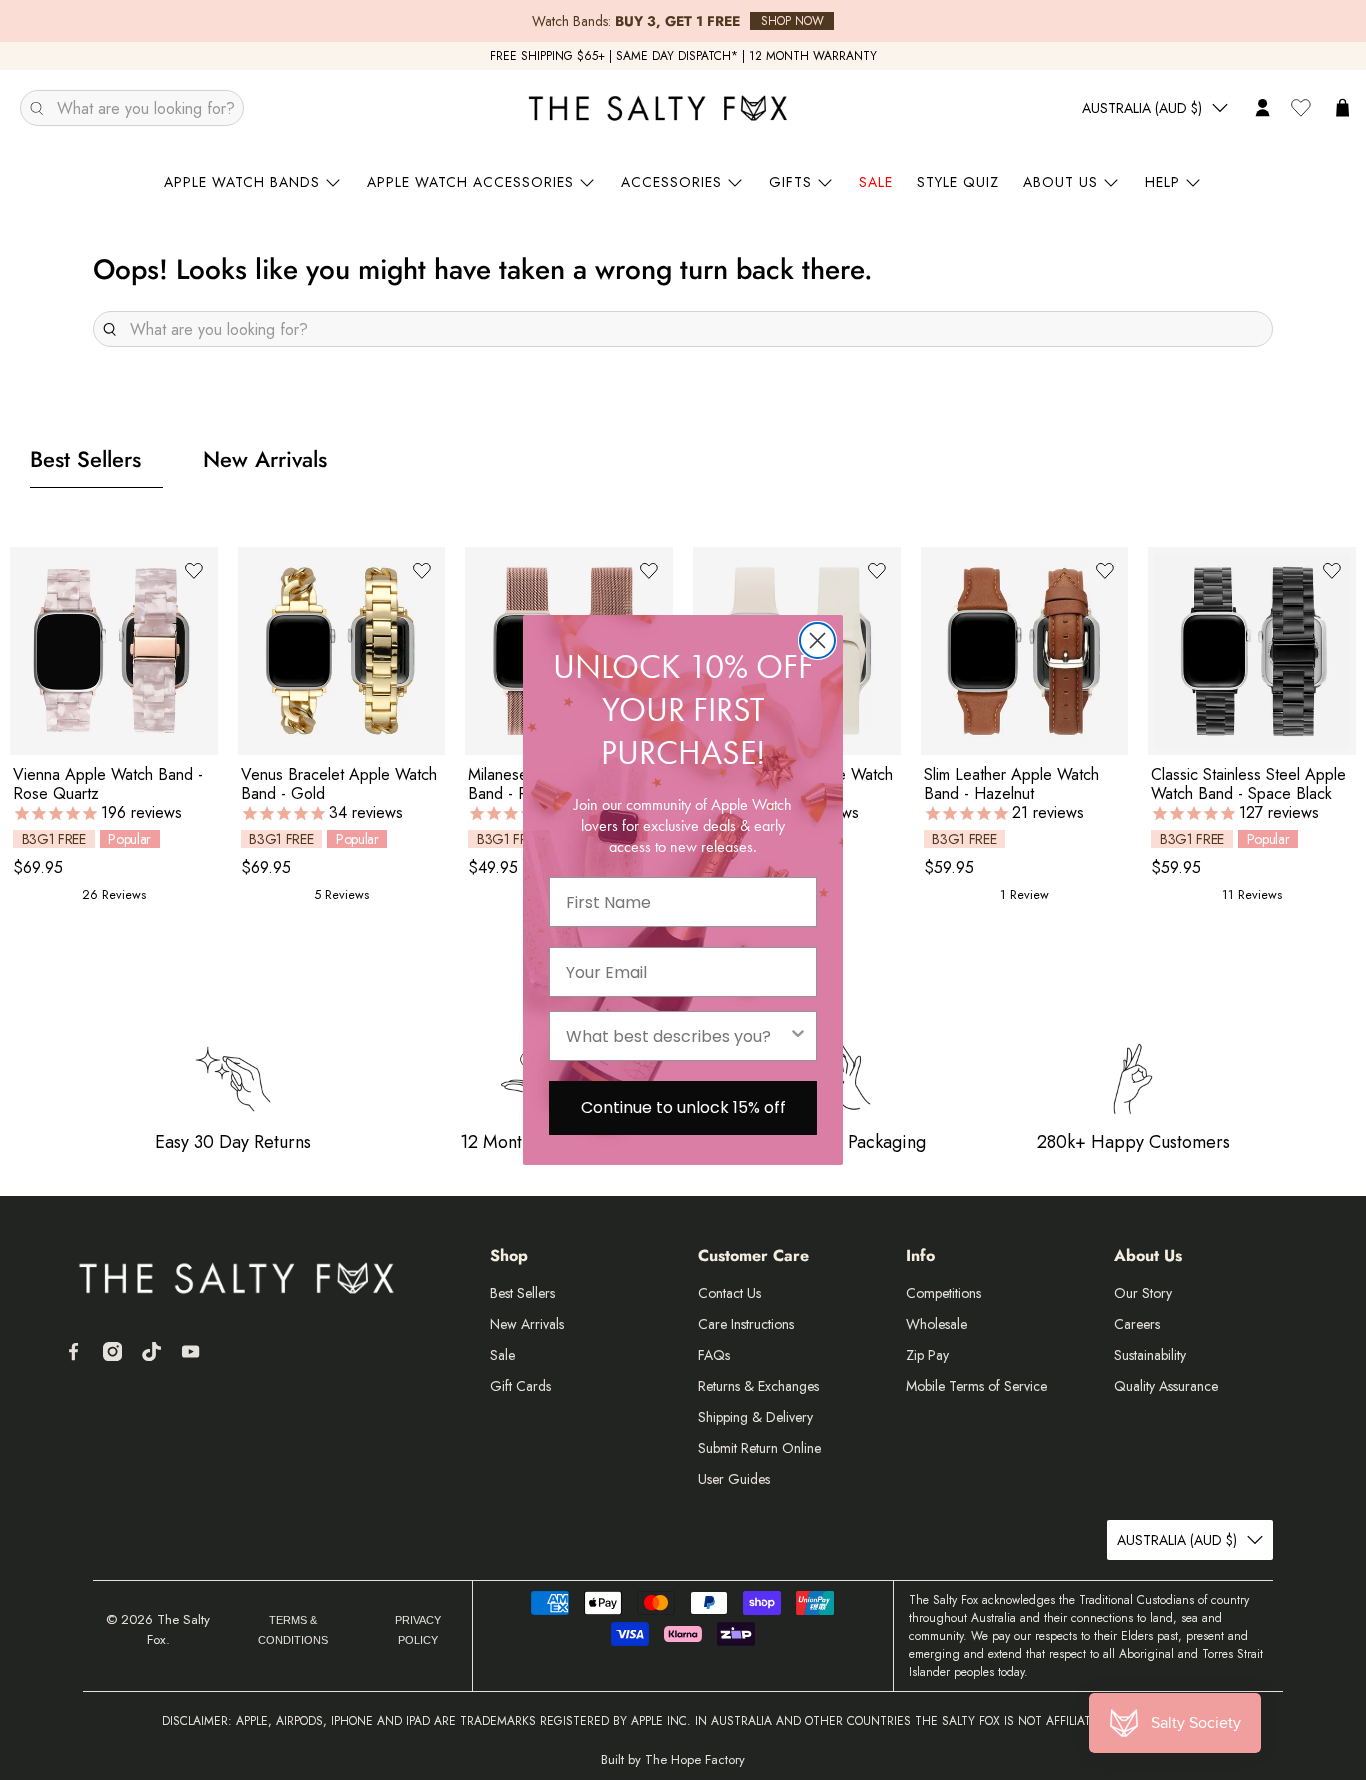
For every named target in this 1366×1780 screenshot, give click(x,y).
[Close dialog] (817, 640)
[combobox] (677, 1036)
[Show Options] (798, 1036)
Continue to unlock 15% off (683, 1107)
